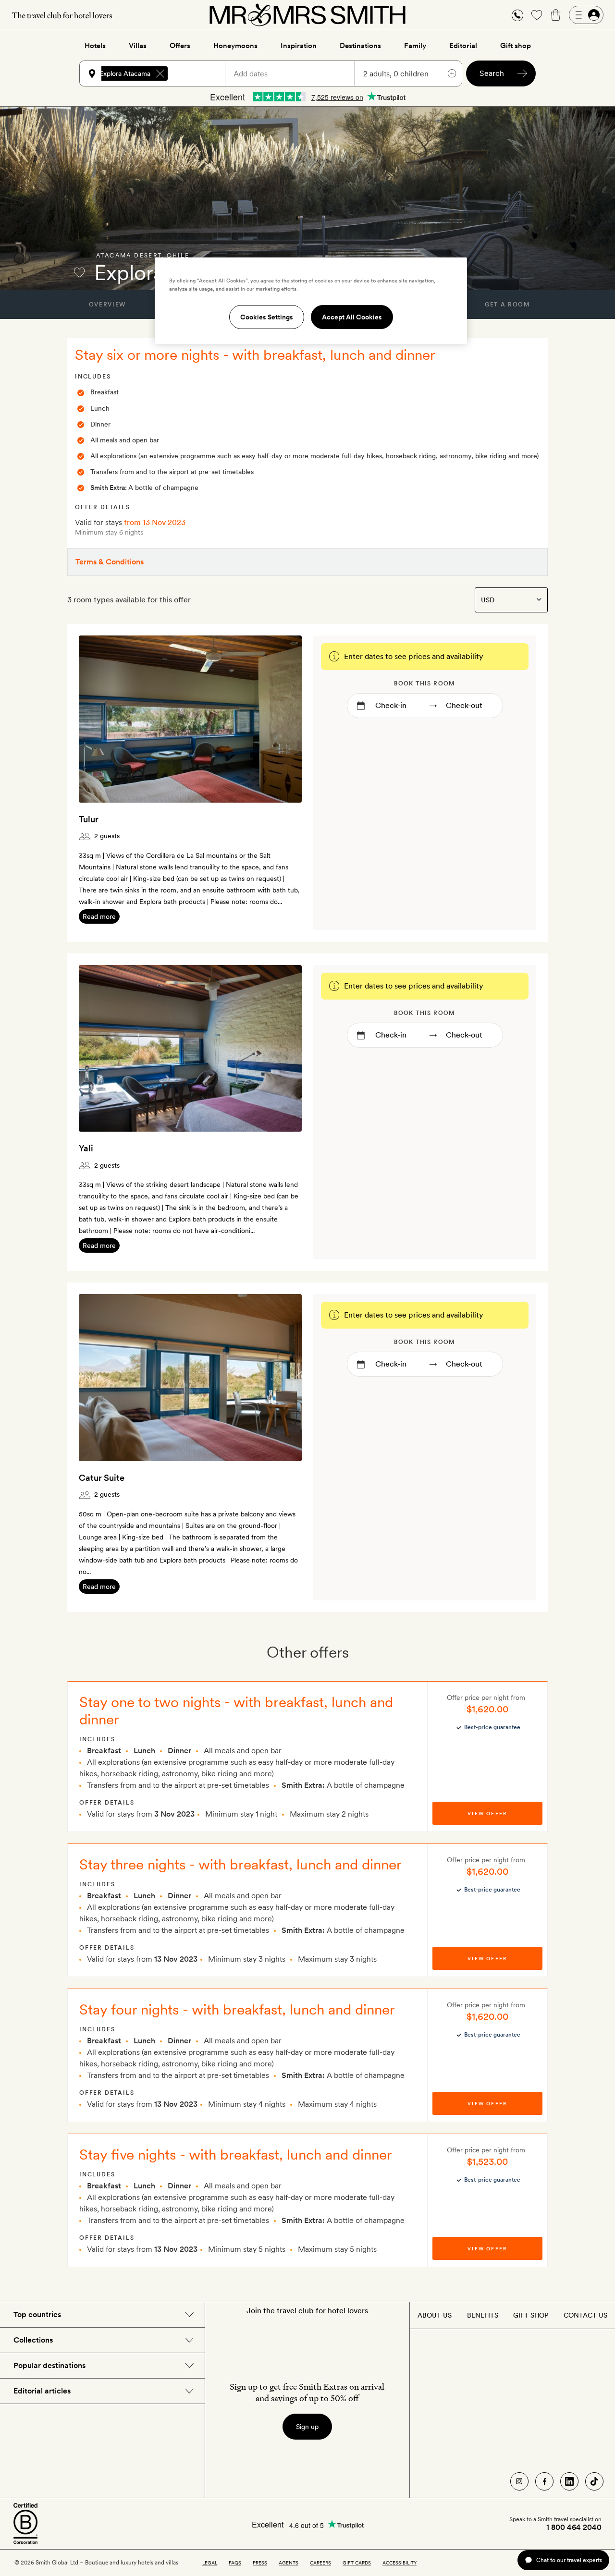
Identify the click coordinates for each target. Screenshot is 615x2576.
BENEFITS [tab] (483, 2315)
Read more (99, 916)
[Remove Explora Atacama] (160, 73)
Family (415, 46)
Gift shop (516, 46)
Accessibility (400, 2563)
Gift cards (357, 2563)
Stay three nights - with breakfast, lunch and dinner (240, 1864)
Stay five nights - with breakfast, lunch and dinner (236, 2154)
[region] (311, 301)
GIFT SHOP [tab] (531, 2315)
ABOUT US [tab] (435, 2315)
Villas (138, 46)
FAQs (235, 2563)
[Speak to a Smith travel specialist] (517, 15)
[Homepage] (307, 15)
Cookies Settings (267, 317)
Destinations (360, 46)
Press (260, 2563)
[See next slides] (282, 719)
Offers (180, 46)
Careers (320, 2563)
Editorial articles (42, 2391)
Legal (210, 2563)
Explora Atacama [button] (125, 73)
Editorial (463, 46)
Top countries (37, 2314)
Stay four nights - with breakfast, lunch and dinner (237, 2009)
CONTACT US (585, 2315)
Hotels (95, 46)
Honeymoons (235, 46)
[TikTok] (594, 2481)
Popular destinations (49, 2365)
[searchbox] (201, 73)
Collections (33, 2340)
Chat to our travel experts (569, 2560)
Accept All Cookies (352, 317)
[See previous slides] (98, 719)
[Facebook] (544, 2481)
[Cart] (556, 15)
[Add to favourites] (79, 272)
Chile (178, 256)
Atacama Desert (129, 256)
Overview (107, 305)
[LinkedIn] (569, 2481)
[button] (517, 15)
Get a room (508, 305)
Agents (289, 2563)
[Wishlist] (537, 15)
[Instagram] (519, 2481)
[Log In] (586, 15)
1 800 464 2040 (574, 2527)
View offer (487, 1813)
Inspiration (299, 46)
